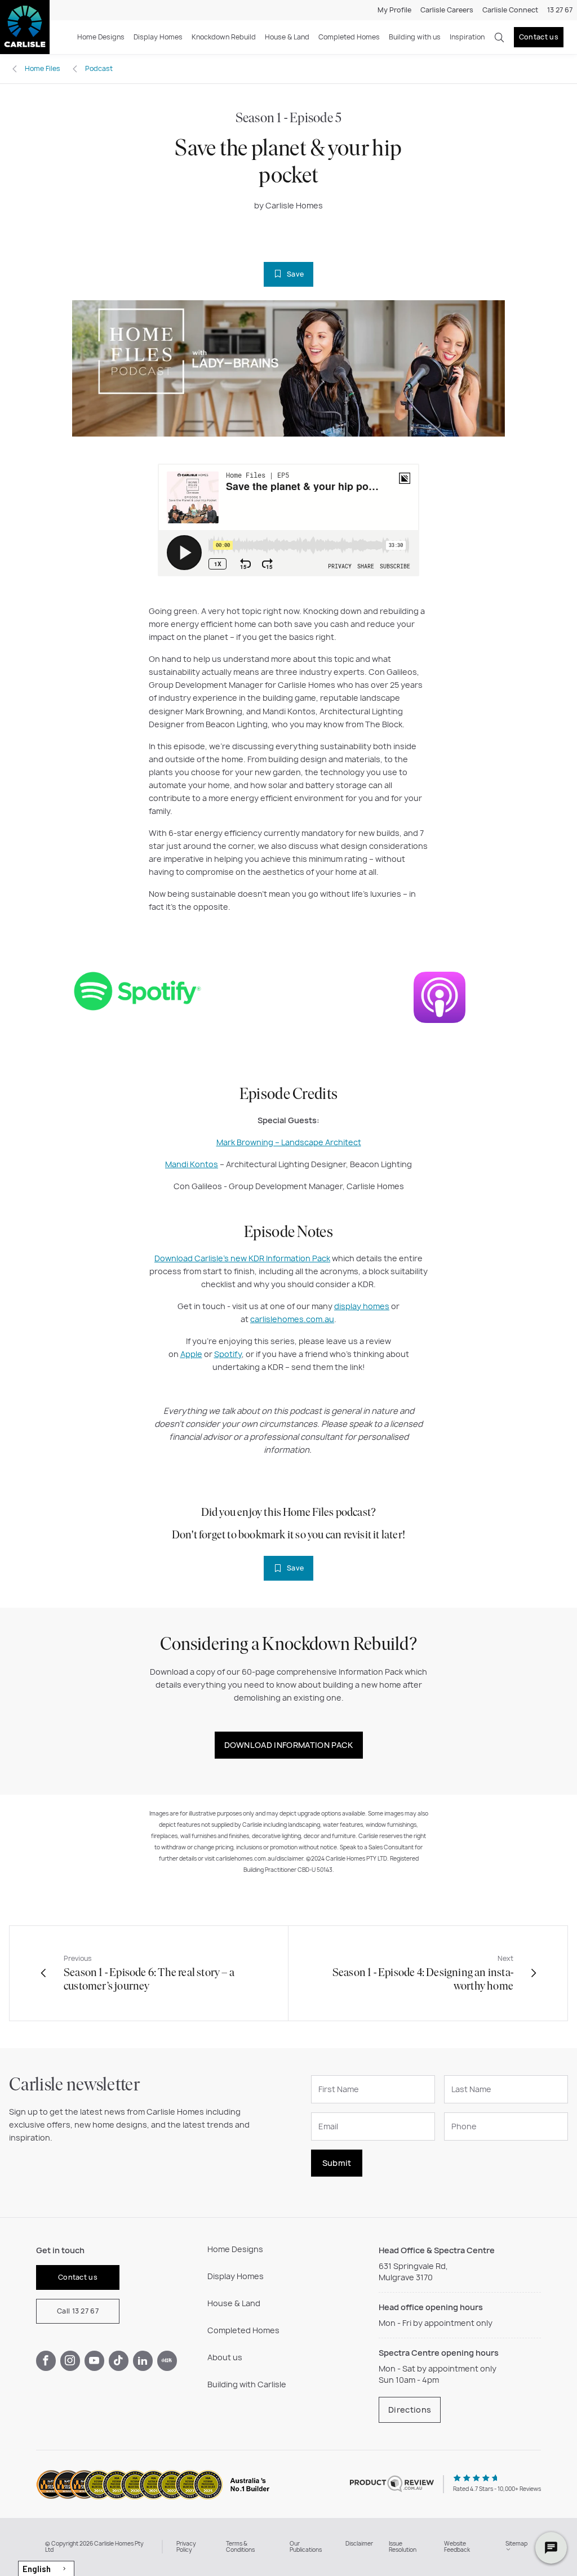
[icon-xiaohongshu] (167, 2361)
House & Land (287, 37)
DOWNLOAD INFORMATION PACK (289, 1745)
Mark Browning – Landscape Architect (289, 1142)
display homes (362, 1306)
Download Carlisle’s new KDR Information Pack (242, 1258)
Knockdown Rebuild (224, 37)
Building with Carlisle (247, 2384)
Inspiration (467, 37)
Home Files (43, 68)
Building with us (415, 37)
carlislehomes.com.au (292, 1319)
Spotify (228, 1354)
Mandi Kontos (192, 1164)
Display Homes (158, 37)
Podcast (99, 68)
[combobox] (46, 2568)
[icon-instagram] (70, 2361)
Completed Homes (349, 37)
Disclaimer (359, 2543)
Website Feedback (457, 2547)
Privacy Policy (186, 2547)
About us (225, 2357)
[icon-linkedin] (143, 2361)
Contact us (539, 37)
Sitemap (516, 2543)
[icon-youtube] (94, 2361)
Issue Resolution (403, 2547)
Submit (337, 2163)
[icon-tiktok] (119, 2361)
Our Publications (306, 2547)
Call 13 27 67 (78, 2311)
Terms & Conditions (240, 2547)
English (37, 2569)
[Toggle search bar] (499, 37)
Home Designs (101, 37)
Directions (410, 2410)
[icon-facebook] (46, 2361)
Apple (191, 1354)
